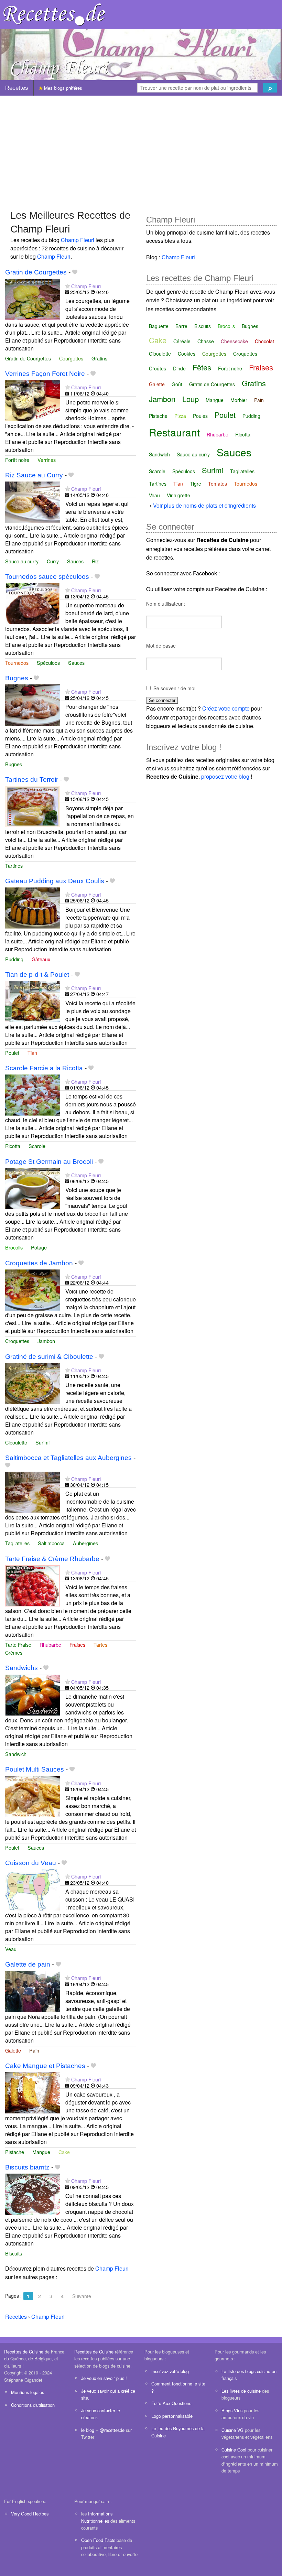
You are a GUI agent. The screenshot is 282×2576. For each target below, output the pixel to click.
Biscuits (14, 2253)
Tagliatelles (17, 1543)
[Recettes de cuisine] (54, 14)
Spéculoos (48, 663)
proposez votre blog (225, 776)
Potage (39, 1247)
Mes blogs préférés (62, 88)
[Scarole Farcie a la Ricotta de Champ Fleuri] (33, 1094)
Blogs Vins (232, 2410)
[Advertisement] (141, 149)
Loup (191, 399)
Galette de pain (28, 1964)
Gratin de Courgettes (36, 272)
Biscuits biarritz (27, 2167)
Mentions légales (28, 2392)
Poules (200, 416)
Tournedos (17, 663)
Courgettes (71, 358)
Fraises (77, 1644)
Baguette (159, 326)
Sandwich (16, 1754)
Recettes (17, 88)
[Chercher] (270, 88)
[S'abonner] (68, 286)
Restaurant (174, 432)
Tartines (14, 865)
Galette (13, 2050)
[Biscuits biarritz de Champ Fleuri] (33, 2193)
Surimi (42, 1442)
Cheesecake (234, 341)
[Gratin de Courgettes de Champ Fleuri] (33, 299)
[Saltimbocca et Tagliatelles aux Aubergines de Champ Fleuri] (33, 1491)
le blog (88, 2430)
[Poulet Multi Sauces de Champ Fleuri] (33, 1796)
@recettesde (112, 2430)
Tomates (218, 484)
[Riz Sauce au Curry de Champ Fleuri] (33, 502)
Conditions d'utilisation (33, 2405)
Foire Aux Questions (171, 2403)
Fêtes (202, 367)
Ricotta (13, 1146)
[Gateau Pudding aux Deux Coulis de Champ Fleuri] (33, 907)
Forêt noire (17, 460)
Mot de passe (161, 646)
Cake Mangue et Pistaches (45, 2066)
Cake (64, 2152)
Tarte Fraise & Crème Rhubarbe (52, 1559)
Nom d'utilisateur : (166, 604)
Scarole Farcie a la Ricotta (44, 1068)
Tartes (100, 1644)
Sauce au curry (22, 561)
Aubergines (85, 1543)
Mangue (41, 2152)
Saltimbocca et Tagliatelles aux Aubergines (68, 1458)
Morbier (239, 400)
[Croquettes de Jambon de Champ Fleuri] (33, 1289)
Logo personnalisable (172, 2416)
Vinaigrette (178, 495)
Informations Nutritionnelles (97, 2517)
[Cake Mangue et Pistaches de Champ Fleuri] (33, 2092)
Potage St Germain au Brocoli (49, 1162)
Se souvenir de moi (174, 688)
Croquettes (17, 1341)
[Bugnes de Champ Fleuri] (33, 704)
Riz (95, 561)
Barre (181, 326)
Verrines (47, 460)
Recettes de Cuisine (24, 2352)
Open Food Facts (98, 2540)
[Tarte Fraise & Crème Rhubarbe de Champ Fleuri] (33, 1585)
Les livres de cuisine (241, 2391)
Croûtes (158, 368)
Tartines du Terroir (32, 780)
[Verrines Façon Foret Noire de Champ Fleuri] (33, 400)
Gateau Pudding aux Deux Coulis (55, 881)
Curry (53, 561)
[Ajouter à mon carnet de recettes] (75, 272)
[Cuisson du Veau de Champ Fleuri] (33, 1889)
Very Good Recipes (30, 2514)
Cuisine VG (232, 2430)
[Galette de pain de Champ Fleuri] (33, 1991)
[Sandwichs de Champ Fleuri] (33, 1694)
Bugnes (17, 678)
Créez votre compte (226, 708)
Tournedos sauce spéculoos (47, 577)
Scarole (37, 1146)
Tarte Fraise (18, 1644)
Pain (34, 2050)
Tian (32, 1053)
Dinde (179, 368)
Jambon (46, 1341)
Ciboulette (16, 1442)
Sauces (75, 561)
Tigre (196, 484)
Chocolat (264, 341)
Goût (177, 384)
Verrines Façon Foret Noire (45, 374)
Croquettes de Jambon (39, 1263)
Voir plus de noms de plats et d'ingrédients (204, 505)
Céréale (182, 341)
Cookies (187, 354)
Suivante (82, 2296)
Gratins (99, 358)
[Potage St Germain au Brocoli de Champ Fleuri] (33, 1188)
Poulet (12, 1053)
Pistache (15, 2152)
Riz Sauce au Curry (34, 475)
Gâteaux (41, 959)
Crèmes (14, 1652)
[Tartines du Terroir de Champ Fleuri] (33, 806)
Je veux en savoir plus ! (104, 2378)
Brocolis (14, 1247)
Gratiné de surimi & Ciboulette (49, 1357)
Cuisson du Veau (31, 1863)
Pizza (180, 416)
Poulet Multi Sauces (35, 1769)
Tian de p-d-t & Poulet (37, 975)
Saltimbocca (51, 1543)
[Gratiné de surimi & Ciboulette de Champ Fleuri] (33, 1383)
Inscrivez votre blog (170, 2371)
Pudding (14, 959)
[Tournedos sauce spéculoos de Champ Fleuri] (33, 603)
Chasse (206, 341)
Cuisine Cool (234, 2450)
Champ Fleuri (78, 240)
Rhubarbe (50, 1644)
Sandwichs (21, 1668)
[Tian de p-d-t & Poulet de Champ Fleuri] (33, 1001)
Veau (11, 1949)
